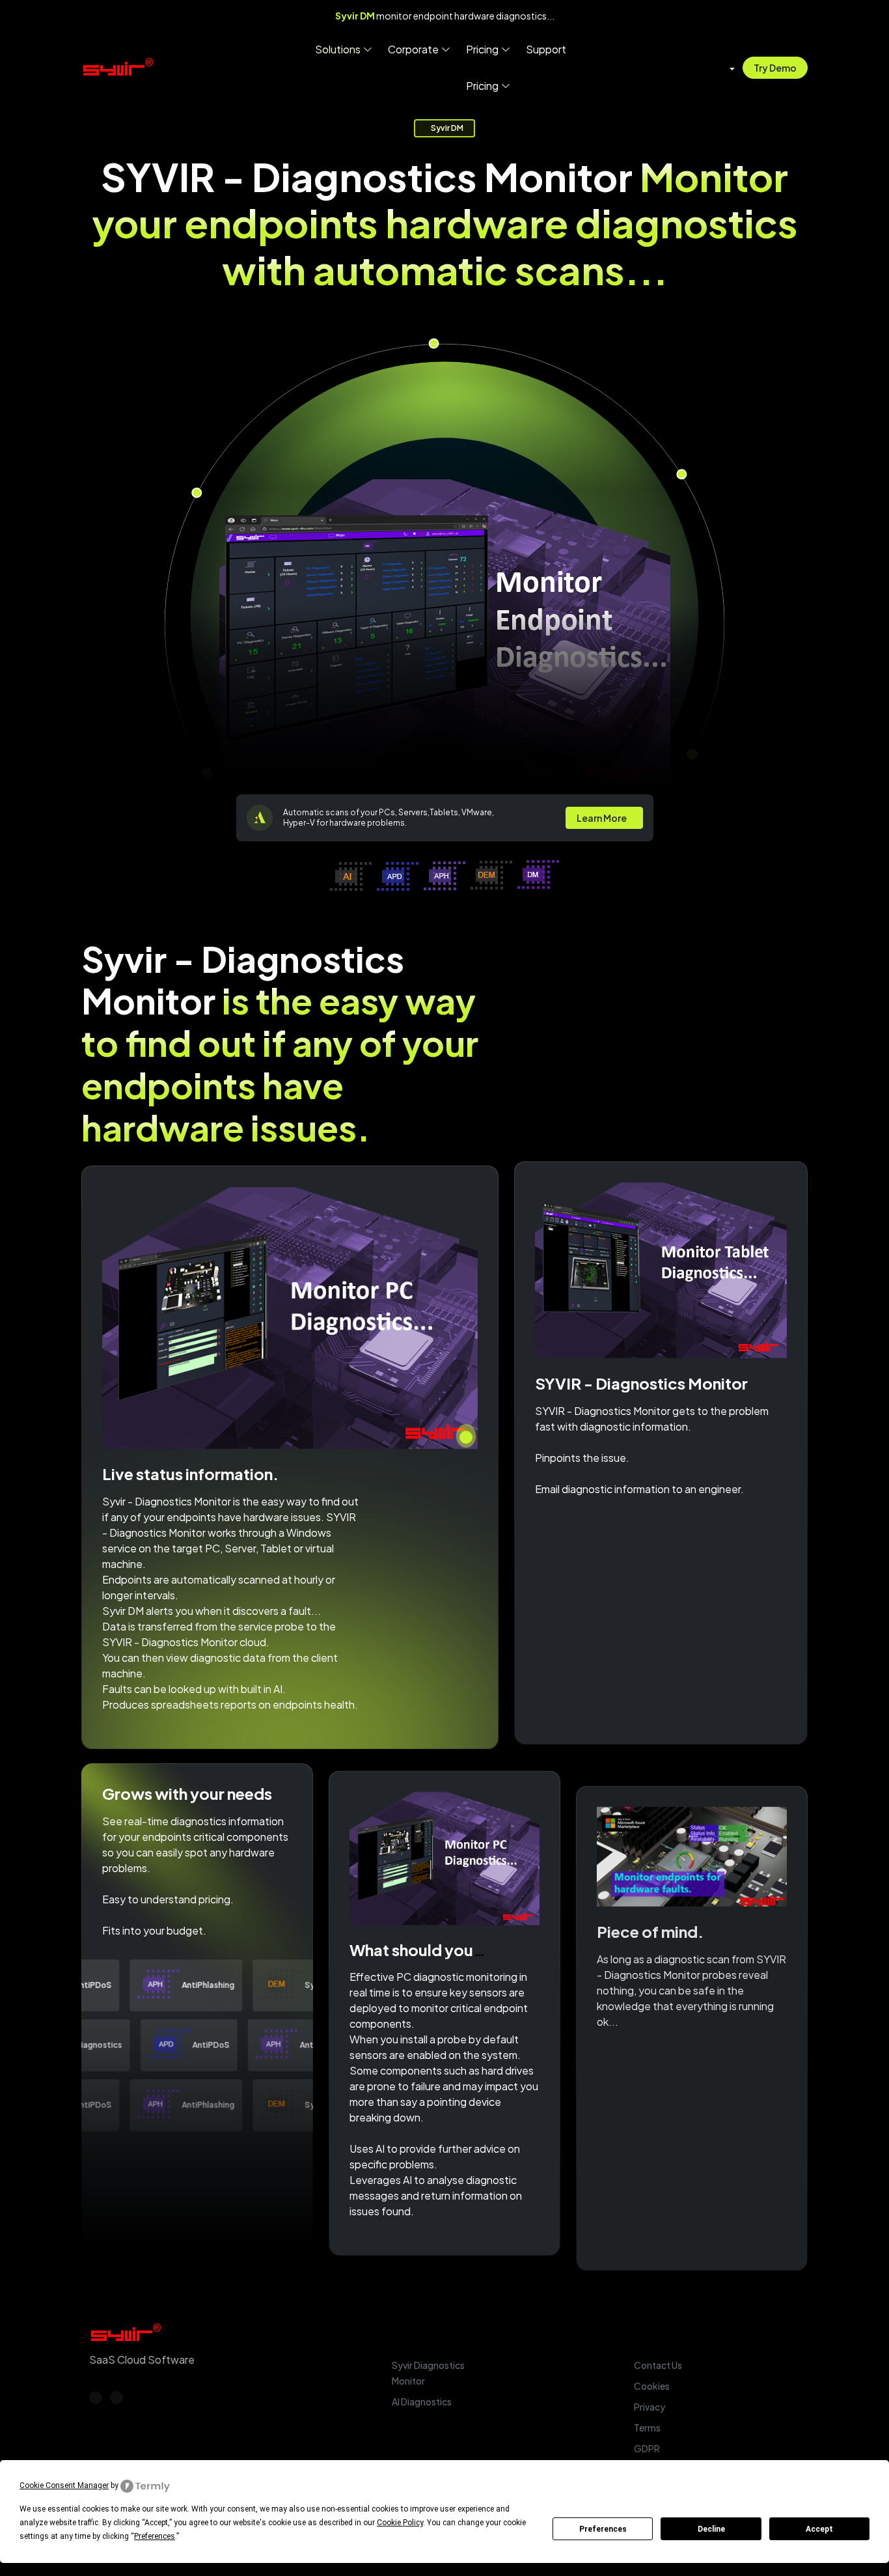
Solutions (338, 49)
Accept (819, 2529)
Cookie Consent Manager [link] (64, 2485)
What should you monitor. (411, 1956)
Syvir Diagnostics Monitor (428, 2373)
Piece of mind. (650, 1925)
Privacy (650, 2407)
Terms (647, 2428)
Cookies (652, 2386)
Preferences (603, 2529)
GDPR (647, 2448)
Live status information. (190, 1476)
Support (546, 49)
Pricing (482, 49)
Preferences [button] (155, 2536)
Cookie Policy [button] (400, 2523)
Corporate (413, 49)
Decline (711, 2529)
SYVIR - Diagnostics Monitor (641, 1384)
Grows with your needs (187, 1792)
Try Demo (775, 68)
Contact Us (658, 2365)
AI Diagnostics (422, 2401)
